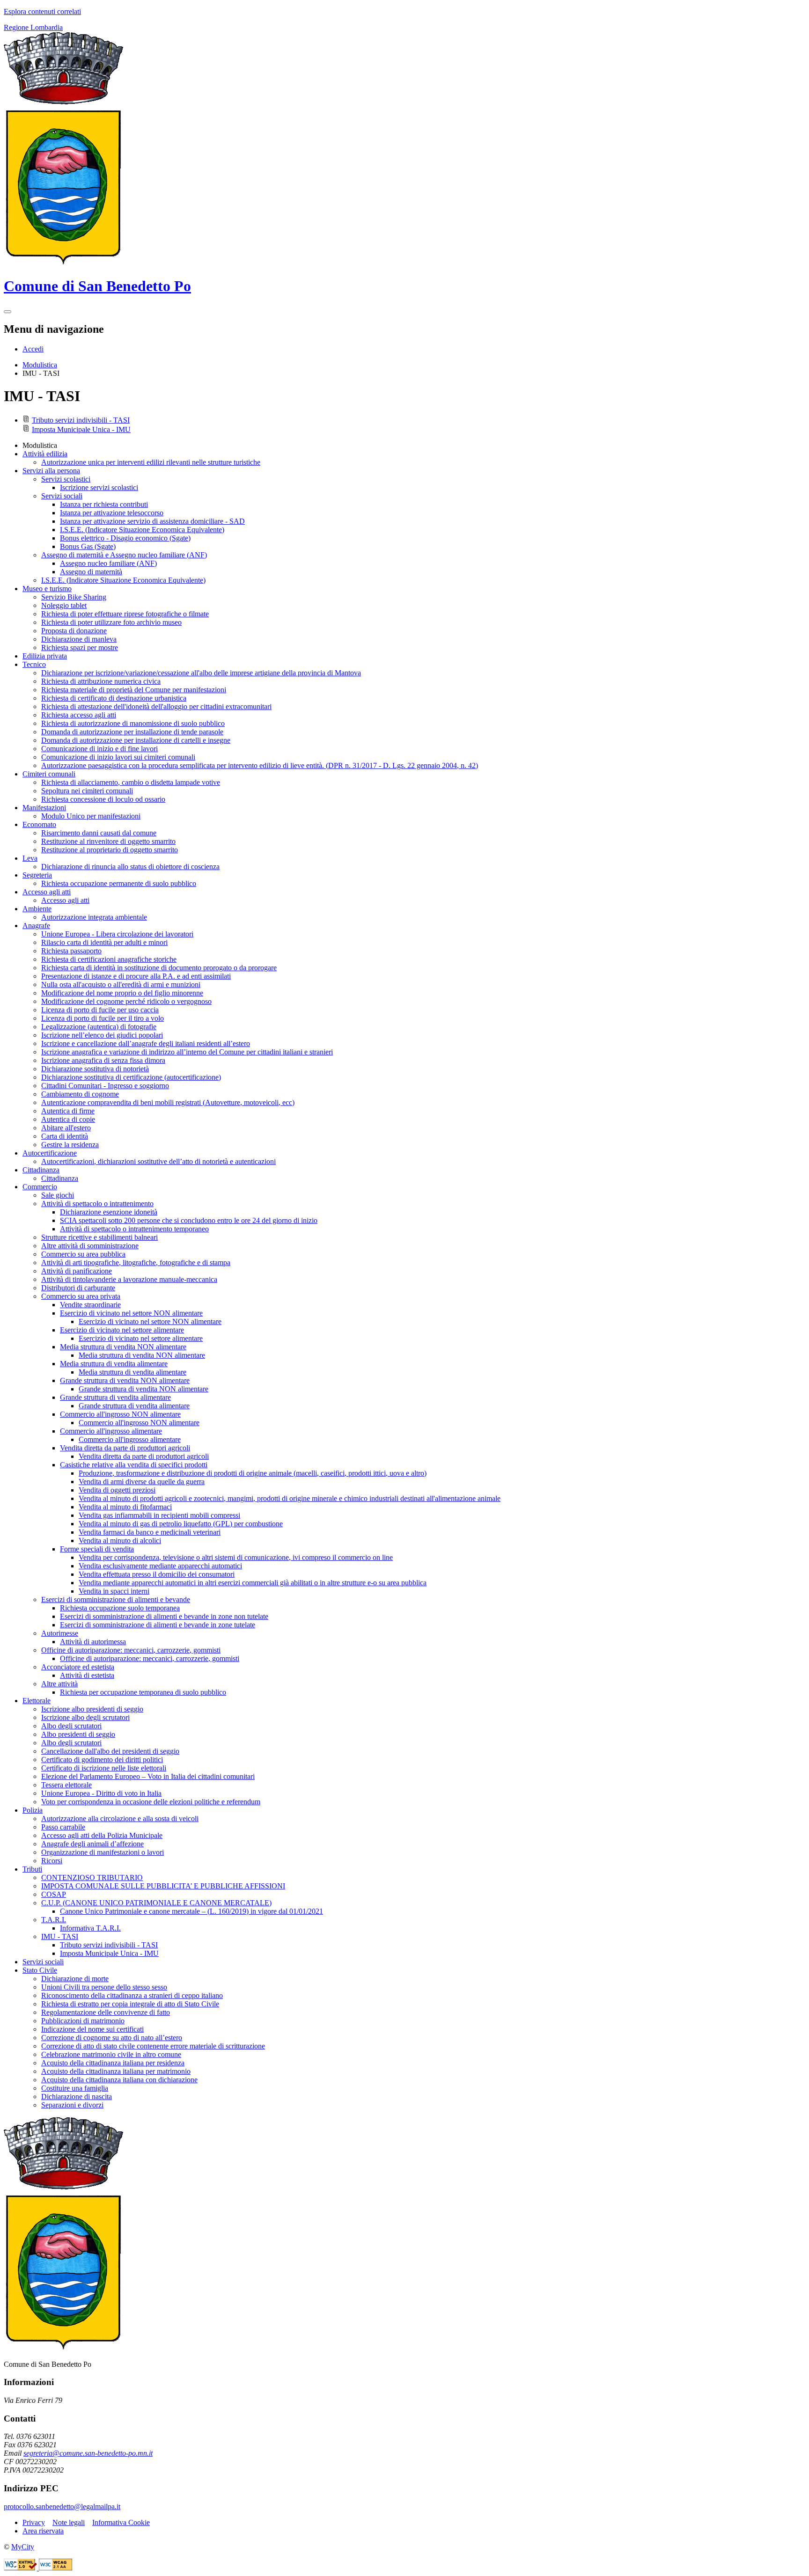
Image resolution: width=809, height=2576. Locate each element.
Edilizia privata (45, 656)
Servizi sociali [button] (62, 496)
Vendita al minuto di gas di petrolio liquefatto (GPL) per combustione (181, 1524)
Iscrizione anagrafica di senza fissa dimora (103, 1060)
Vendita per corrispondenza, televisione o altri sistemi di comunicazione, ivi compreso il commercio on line (236, 1557)
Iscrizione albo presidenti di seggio (92, 1709)
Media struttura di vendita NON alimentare (142, 1355)
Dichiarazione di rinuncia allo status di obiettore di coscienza (130, 867)
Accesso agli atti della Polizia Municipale (102, 1835)
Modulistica (40, 365)
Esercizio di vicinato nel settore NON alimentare (150, 1321)
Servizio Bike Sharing (74, 597)
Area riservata (43, 2531)
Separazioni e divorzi (72, 2105)
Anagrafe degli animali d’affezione (92, 1844)
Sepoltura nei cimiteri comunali (87, 791)
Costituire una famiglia (75, 2088)
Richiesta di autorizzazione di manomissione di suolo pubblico (133, 723)
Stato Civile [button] (40, 1970)
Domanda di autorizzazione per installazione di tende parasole (132, 732)
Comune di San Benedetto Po (97, 286)
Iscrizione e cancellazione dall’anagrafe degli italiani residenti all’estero (146, 1043)
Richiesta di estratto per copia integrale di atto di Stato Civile (130, 2004)
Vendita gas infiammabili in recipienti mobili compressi (159, 1515)
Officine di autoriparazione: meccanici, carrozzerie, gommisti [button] (131, 1650)
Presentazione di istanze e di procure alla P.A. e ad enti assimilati (136, 976)
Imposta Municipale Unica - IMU (81, 429)
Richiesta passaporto (71, 951)
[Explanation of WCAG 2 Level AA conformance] (55, 2568)
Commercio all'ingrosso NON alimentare (139, 1423)
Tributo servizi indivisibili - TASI (81, 420)
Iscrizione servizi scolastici (99, 487)
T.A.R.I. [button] (54, 1920)
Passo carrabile (63, 1827)
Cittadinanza (60, 1178)
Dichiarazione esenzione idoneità (109, 1212)
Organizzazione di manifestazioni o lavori (103, 1852)
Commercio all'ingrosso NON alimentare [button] (120, 1414)
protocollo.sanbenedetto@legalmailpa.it (62, 2506)
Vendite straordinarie (90, 1305)
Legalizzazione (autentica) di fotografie (99, 1027)
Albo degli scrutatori (71, 1726)
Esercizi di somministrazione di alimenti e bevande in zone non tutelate (164, 1616)
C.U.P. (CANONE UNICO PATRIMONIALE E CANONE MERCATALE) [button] (156, 1903)
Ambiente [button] (37, 909)
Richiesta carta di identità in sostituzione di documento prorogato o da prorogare (159, 968)
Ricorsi (52, 1861)
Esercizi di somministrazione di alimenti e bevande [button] (116, 1599)
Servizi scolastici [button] (66, 479)
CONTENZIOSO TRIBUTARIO (92, 1877)
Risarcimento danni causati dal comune (99, 833)
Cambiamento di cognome (80, 1094)
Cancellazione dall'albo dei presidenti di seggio (110, 1751)
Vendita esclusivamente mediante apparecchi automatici (160, 1566)
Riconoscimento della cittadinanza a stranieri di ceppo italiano (132, 1995)
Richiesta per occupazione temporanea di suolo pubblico (143, 1692)
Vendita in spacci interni (114, 1591)
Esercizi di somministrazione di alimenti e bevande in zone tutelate (158, 1625)
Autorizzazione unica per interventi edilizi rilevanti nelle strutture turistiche (151, 462)
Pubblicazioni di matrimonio (83, 2021)
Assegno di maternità (91, 572)
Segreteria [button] (37, 875)
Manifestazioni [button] (44, 808)
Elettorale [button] (37, 1701)
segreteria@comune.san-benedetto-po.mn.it (88, 2453)
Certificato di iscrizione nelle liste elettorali (104, 1768)
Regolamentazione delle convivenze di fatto (106, 2012)
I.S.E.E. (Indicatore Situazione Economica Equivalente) (142, 530)
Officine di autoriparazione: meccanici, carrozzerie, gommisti (150, 1658)
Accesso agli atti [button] (47, 892)
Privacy (34, 2522)
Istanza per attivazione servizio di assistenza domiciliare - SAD (152, 521)
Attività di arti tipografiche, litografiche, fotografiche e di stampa (136, 1262)
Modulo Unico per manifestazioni (91, 816)
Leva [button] (30, 858)
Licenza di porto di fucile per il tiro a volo (103, 1018)
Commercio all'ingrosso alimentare (130, 1439)
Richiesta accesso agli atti (79, 715)
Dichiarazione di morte (75, 1979)
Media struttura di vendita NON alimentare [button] (123, 1347)
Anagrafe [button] (36, 926)
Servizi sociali (43, 1962)
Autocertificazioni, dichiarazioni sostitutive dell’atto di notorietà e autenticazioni (158, 1161)
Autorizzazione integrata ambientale (94, 917)
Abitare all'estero (66, 1128)
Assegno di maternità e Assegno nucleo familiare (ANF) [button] (124, 555)
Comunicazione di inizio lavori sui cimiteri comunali (118, 757)
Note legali (69, 2522)
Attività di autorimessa (93, 1642)
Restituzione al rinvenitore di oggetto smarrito (108, 841)
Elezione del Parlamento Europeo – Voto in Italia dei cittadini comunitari (148, 1776)
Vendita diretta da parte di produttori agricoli (144, 1456)
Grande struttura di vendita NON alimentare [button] (125, 1380)
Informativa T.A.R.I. (90, 1928)
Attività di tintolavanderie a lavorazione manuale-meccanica (129, 1279)
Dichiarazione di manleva (79, 639)
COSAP (54, 1894)
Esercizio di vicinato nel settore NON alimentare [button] (131, 1313)
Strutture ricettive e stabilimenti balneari (99, 1237)
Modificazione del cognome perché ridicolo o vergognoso (126, 1001)
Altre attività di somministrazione (90, 1246)
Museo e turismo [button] (47, 589)
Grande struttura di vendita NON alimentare (143, 1389)
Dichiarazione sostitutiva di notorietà (95, 1069)
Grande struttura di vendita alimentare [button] (115, 1397)
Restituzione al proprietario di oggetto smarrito (110, 850)
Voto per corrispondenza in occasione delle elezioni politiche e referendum (151, 1802)
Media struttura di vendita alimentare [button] (114, 1364)
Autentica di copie (68, 1119)
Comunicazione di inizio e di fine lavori (99, 749)
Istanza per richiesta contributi (104, 504)
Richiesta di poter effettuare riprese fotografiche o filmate (125, 614)
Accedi (33, 349)
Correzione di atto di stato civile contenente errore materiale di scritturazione (153, 2046)
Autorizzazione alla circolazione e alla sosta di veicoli (120, 1819)
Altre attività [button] (59, 1684)
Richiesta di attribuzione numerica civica (101, 681)
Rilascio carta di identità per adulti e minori (104, 942)
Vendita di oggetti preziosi (117, 1490)
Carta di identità (65, 1136)
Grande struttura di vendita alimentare (134, 1406)
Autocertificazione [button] (50, 1153)
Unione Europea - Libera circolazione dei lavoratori (117, 934)
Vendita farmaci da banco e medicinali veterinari (150, 1532)
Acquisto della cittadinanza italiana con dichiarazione (119, 2080)
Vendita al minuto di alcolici (120, 1540)
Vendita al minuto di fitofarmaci (125, 1507)
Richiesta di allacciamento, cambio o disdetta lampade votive (131, 782)
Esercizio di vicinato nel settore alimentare (141, 1338)
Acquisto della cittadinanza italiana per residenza (113, 2063)
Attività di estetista (87, 1675)
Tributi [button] (32, 1869)
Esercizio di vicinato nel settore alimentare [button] (122, 1330)
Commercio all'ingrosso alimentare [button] (111, 1431)
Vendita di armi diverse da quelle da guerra (142, 1482)
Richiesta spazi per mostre (80, 648)
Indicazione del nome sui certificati (92, 2029)
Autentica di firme (68, 1111)
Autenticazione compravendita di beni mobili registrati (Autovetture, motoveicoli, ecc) (168, 1102)
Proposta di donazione (74, 631)
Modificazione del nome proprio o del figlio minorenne (122, 993)
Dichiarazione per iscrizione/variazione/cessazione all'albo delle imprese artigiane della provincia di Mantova (201, 673)
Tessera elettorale (66, 1785)
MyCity (23, 2547)
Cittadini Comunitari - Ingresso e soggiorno (105, 1086)
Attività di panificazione (77, 1271)
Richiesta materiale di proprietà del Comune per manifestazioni (134, 690)
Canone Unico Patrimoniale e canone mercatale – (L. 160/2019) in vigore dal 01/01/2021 (191, 1911)
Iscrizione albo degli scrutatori (85, 1717)
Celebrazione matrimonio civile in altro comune (111, 2054)
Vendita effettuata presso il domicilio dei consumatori (157, 1574)
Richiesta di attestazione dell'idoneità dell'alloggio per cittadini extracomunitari (156, 706)
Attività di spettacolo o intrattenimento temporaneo (134, 1229)
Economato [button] (39, 824)
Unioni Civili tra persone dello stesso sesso (104, 1987)
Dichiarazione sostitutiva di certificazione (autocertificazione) (131, 1077)
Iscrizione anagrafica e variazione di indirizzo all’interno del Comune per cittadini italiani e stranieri (187, 1052)
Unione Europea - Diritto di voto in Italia (101, 1793)
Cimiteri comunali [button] (49, 774)
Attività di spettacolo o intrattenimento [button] (97, 1204)
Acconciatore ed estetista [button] (78, 1667)
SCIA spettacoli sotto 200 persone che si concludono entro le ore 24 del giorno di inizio (189, 1220)
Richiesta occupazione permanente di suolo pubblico (119, 883)
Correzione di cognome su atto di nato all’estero (112, 2038)
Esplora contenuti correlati (42, 11)
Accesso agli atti (65, 900)
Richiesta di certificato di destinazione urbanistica (114, 698)
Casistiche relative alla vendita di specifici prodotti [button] (134, 1465)
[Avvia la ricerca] (7, 312)
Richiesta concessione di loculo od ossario (103, 799)
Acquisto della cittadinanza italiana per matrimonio (116, 2071)
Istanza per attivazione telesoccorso (112, 513)
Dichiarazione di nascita (77, 2097)
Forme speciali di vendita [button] (97, 1549)
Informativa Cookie (121, 2522)
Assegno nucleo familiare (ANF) (108, 563)
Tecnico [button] (34, 664)
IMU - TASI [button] (60, 1936)
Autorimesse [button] (60, 1633)
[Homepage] (63, 263)
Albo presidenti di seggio (78, 1734)
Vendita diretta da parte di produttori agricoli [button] (125, 1448)
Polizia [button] (33, 1810)
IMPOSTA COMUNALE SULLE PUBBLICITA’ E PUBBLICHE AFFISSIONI (163, 1886)
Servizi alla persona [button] (51, 471)
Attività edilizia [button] (45, 454)
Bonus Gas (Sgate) (88, 546)
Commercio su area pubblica (83, 1254)
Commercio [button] (40, 1187)
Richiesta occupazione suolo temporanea (120, 1608)
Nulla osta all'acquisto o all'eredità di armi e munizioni (121, 984)
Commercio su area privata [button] (81, 1296)
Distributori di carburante (78, 1288)
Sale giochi (58, 1195)
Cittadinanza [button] (41, 1170)
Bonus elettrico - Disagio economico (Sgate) (125, 538)
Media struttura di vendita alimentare (132, 1372)
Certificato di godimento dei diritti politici (102, 1760)
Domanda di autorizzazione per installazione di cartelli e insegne (136, 740)
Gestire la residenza (70, 1145)
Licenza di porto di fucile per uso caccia (100, 1010)
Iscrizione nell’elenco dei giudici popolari (102, 1035)
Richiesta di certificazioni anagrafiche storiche (109, 959)
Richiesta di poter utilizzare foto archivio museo (111, 622)
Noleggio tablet (64, 605)
